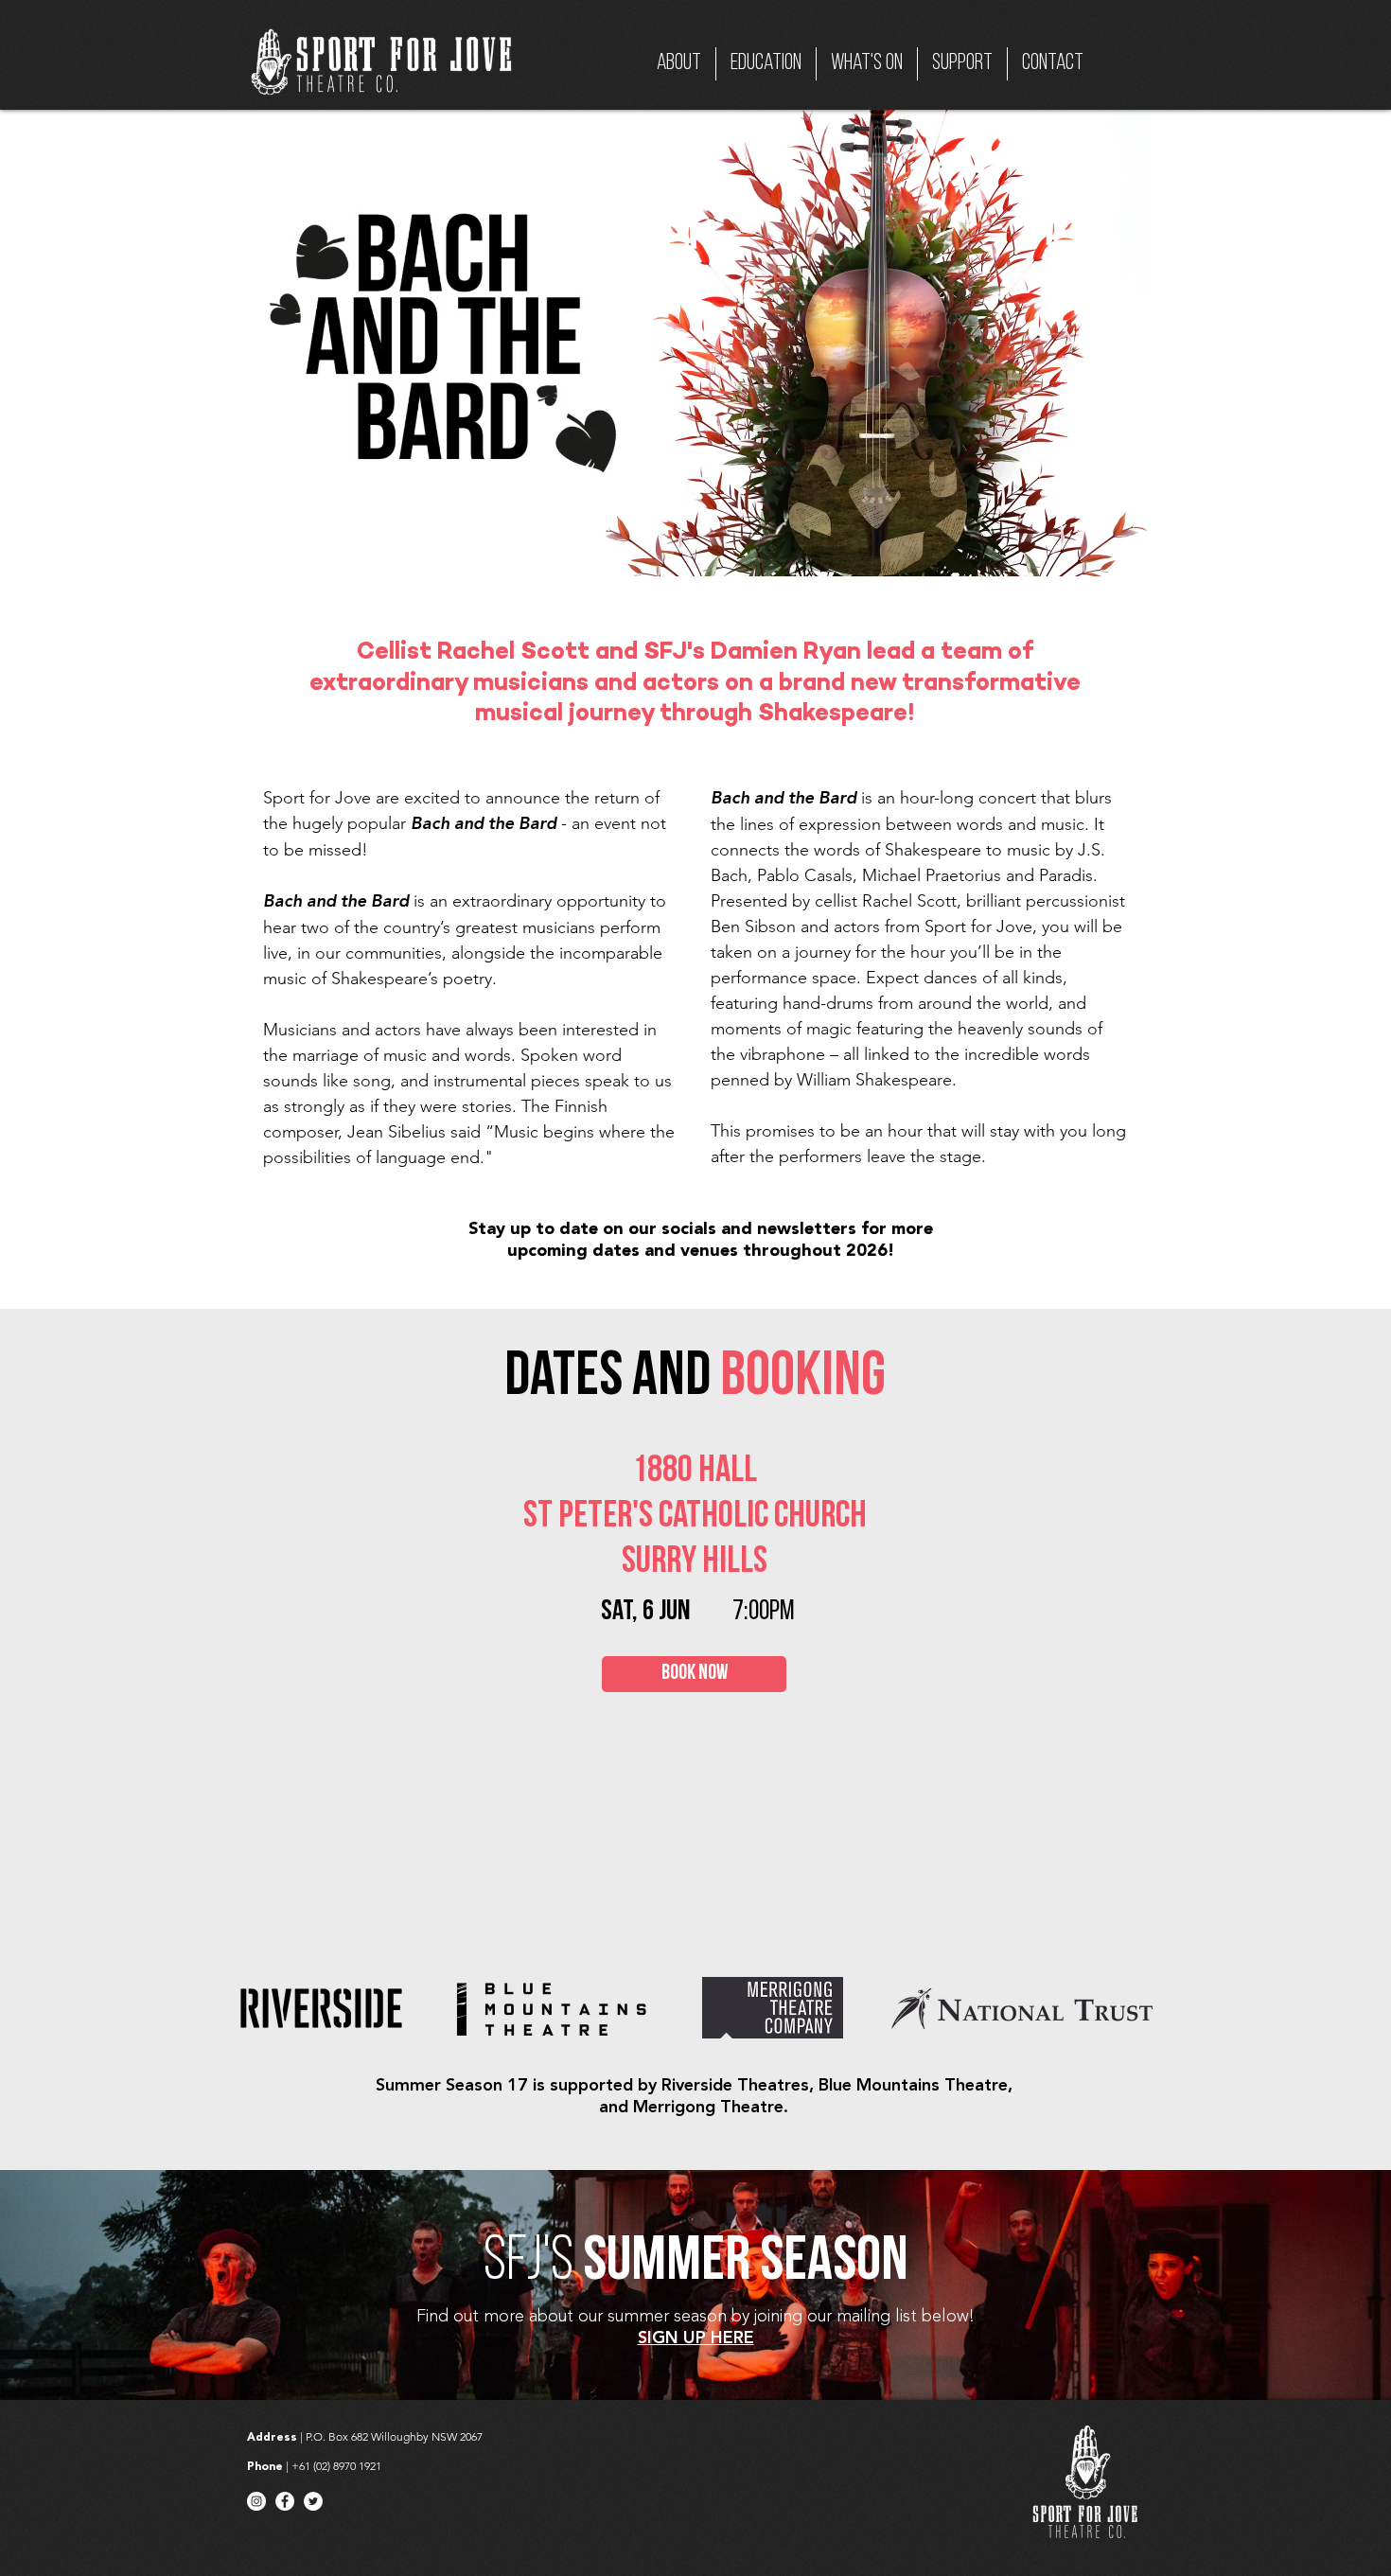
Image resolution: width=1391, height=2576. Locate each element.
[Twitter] (313, 2501)
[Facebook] (285, 2501)
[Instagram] (256, 2501)
